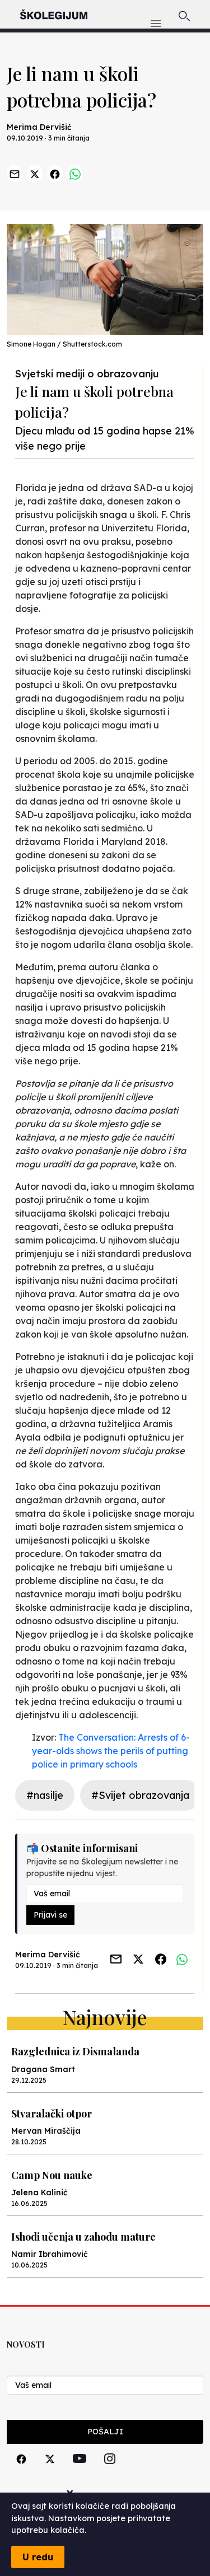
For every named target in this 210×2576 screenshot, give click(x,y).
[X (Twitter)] (50, 2472)
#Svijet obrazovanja (140, 1795)
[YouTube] (80, 2471)
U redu (38, 2557)
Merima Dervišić (39, 127)
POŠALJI (105, 2432)
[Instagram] (110, 2472)
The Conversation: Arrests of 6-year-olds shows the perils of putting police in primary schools (111, 1751)
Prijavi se (50, 1915)
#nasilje (45, 1795)
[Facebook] (21, 2472)
